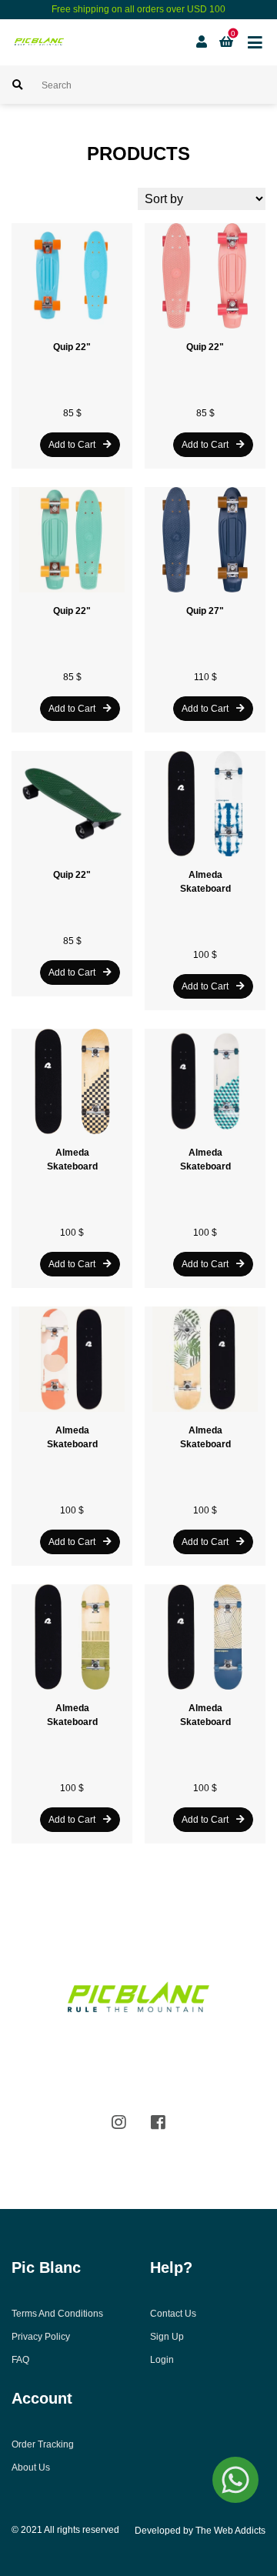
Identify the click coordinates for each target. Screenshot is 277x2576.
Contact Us (173, 2314)
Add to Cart (72, 445)
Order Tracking (43, 2444)
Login (162, 2360)
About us (31, 2468)
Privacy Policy (41, 2337)
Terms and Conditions (57, 2314)
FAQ (20, 2360)
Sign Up (167, 2337)
